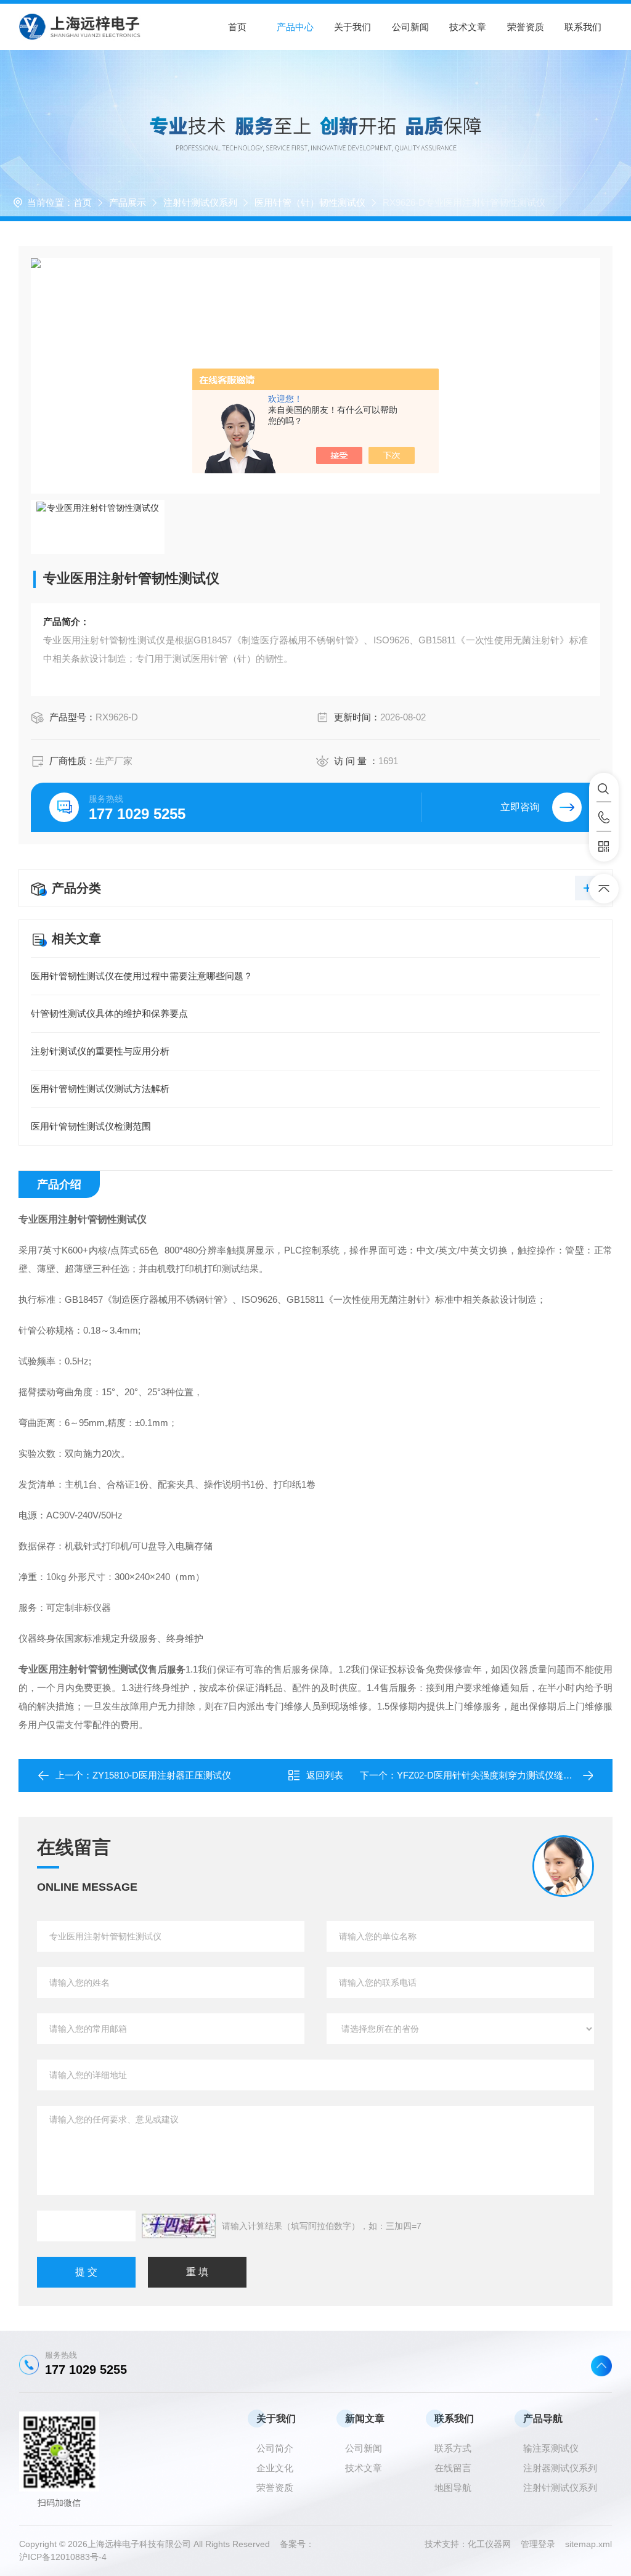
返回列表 (325, 1775)
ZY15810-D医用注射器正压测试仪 (162, 1775)
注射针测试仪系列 (200, 202)
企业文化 (275, 2468)
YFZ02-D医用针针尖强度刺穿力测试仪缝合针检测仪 (503, 1775)
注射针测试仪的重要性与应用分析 (100, 1051)
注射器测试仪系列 (560, 2468)
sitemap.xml (588, 2544)
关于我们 (352, 27)
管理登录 (538, 2544)
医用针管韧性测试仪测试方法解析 (100, 1089)
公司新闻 (410, 27)
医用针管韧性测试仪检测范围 (91, 1126)
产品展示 (128, 202)
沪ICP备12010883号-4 (63, 2557)
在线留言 (453, 2468)
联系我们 (583, 27)
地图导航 (453, 2488)
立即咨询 (520, 807)
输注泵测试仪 (551, 2448)
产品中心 (295, 27)
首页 (237, 27)
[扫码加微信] (604, 847)
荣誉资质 (526, 27)
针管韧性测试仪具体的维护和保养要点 (109, 1013)
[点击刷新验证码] (179, 2226)
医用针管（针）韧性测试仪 (310, 202)
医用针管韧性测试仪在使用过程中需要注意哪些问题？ (142, 976)
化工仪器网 (494, 2544)
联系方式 (453, 2448)
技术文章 (468, 27)
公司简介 (275, 2448)
